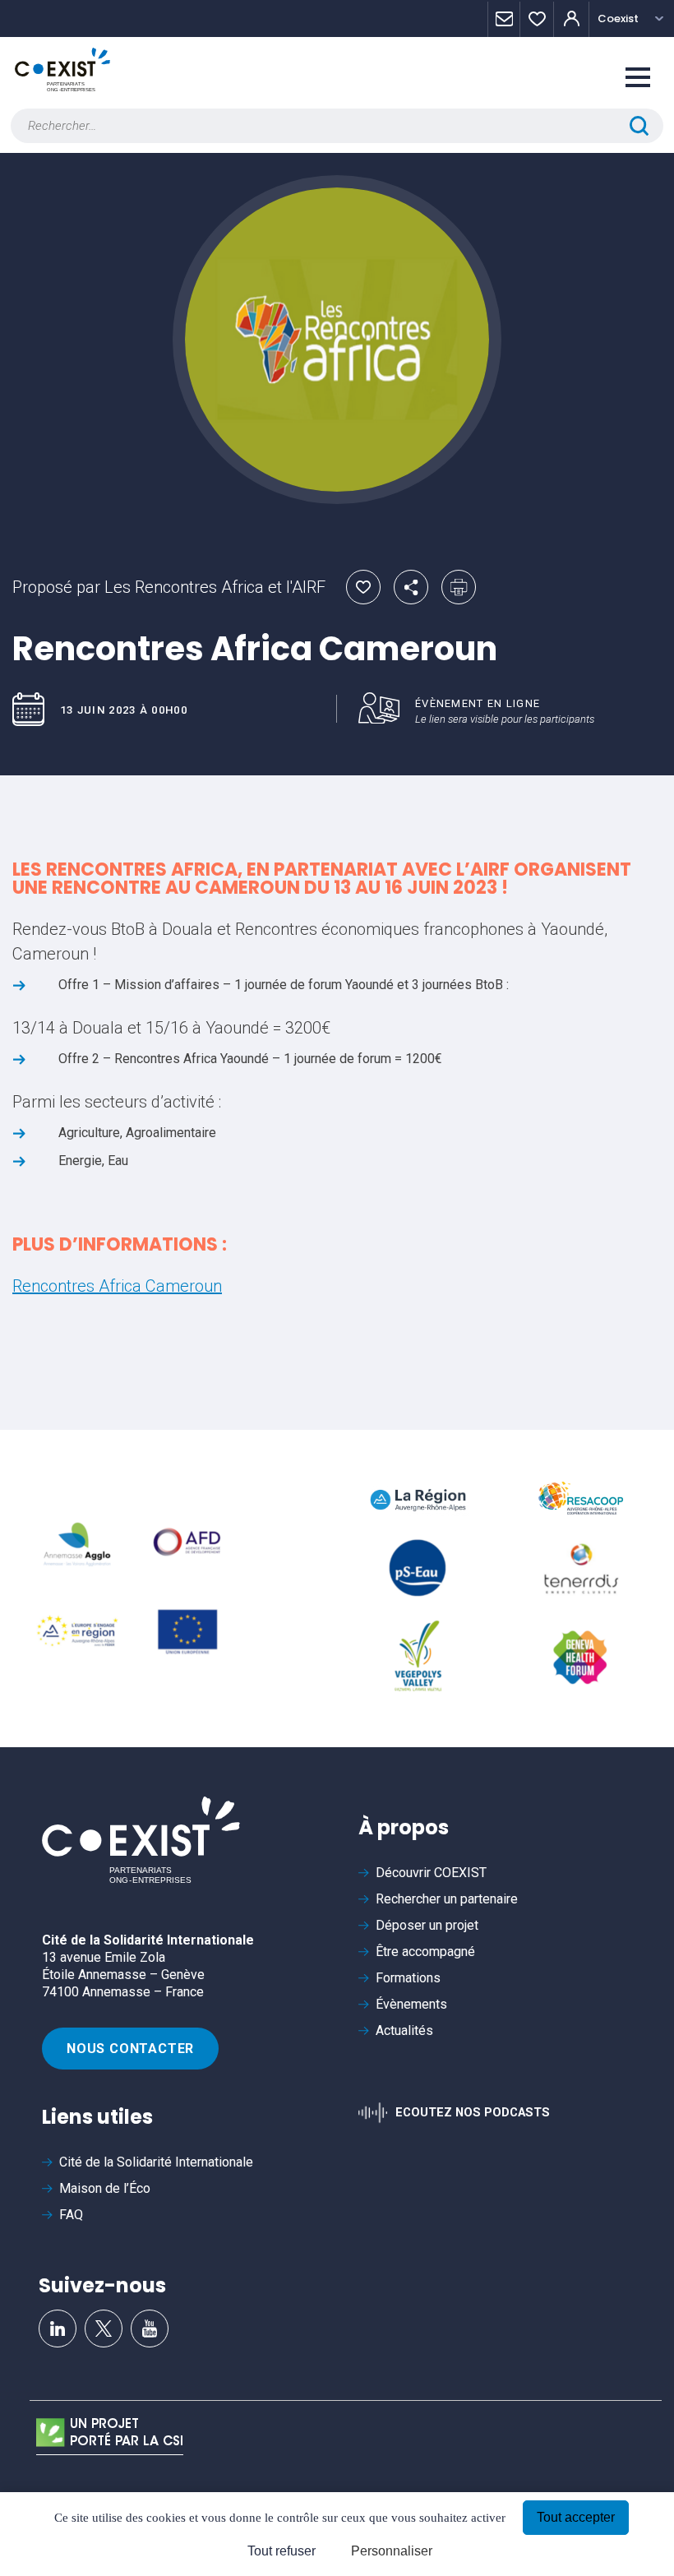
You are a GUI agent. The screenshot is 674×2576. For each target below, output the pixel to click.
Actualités (404, 2030)
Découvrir (431, 1873)
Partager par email (411, 587)
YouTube (150, 2329)
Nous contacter (130, 2049)
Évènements (411, 2004)
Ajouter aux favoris (363, 587)
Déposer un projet (427, 1925)
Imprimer (459, 587)
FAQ (71, 2215)
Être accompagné (425, 1952)
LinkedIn (58, 2329)
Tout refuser (282, 2551)
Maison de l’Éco (105, 2188)
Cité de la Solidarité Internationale (156, 2162)
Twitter (104, 2329)
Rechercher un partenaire (447, 1899)
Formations (408, 1978)
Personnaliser (392, 2551)
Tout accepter (576, 2517)
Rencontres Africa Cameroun (117, 1286)
